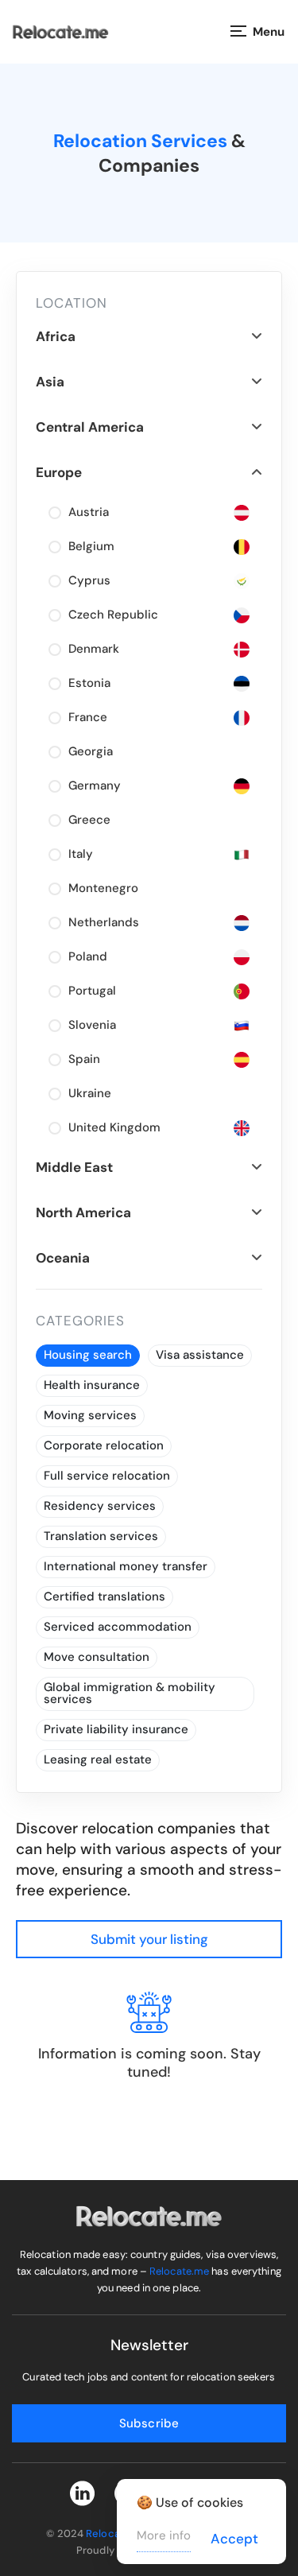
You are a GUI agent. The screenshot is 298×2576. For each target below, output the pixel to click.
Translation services (101, 1536)
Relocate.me (179, 2271)
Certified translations (104, 1596)
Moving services (90, 1415)
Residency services (100, 1506)
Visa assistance (200, 1355)
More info (164, 2535)
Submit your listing (149, 1939)
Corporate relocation (104, 1445)
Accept (234, 2539)
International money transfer (126, 1566)
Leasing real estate (98, 1759)
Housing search (88, 1355)
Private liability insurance (116, 1729)
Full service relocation (107, 1476)
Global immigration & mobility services (130, 1693)
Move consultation (97, 1657)
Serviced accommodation (118, 1627)
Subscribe (149, 2423)
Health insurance (92, 1385)
